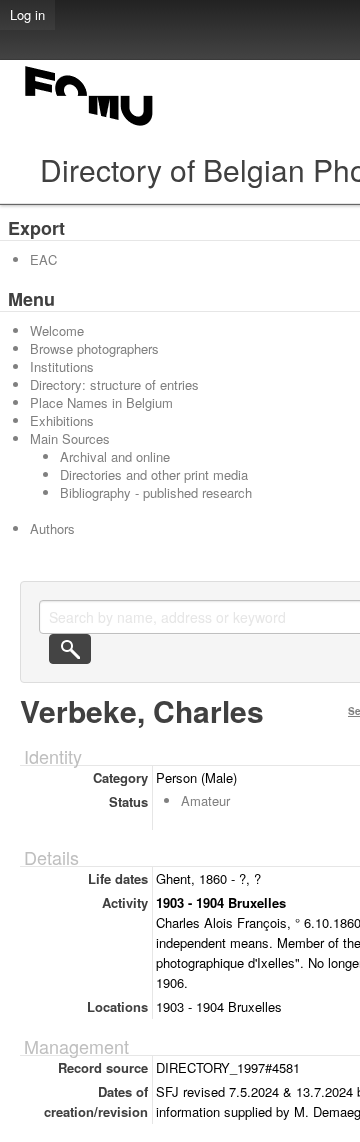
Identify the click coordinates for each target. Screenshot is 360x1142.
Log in (27, 14)
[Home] (90, 125)
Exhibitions (62, 420)
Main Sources (70, 438)
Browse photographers (94, 348)
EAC (43, 259)
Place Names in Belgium (101, 402)
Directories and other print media (154, 474)
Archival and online (115, 456)
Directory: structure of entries (114, 384)
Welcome (57, 330)
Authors (52, 528)
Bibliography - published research (156, 492)
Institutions (62, 366)
